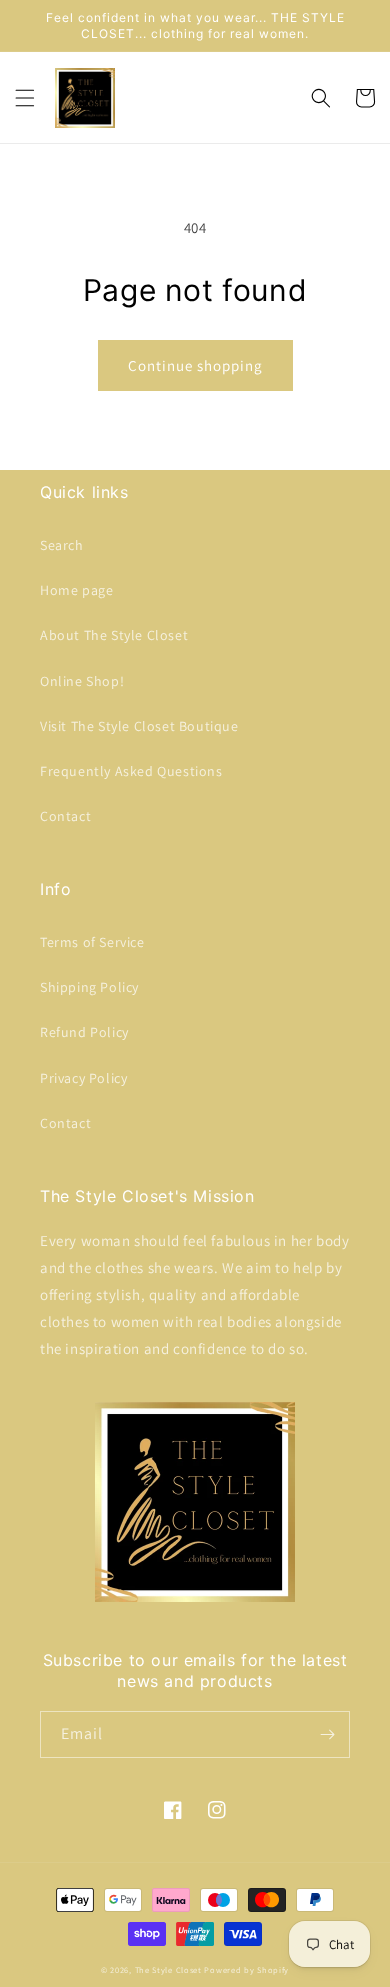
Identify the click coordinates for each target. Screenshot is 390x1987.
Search (62, 545)
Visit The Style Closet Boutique (139, 726)
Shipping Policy (89, 987)
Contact (65, 816)
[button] (25, 98)
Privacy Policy (83, 1078)
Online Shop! (82, 681)
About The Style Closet (114, 635)
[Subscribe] (327, 1734)
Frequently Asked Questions (131, 771)
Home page (76, 590)
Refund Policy (84, 1032)
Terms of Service (92, 942)
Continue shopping (195, 365)
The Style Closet (168, 1969)
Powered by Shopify (246, 1969)
